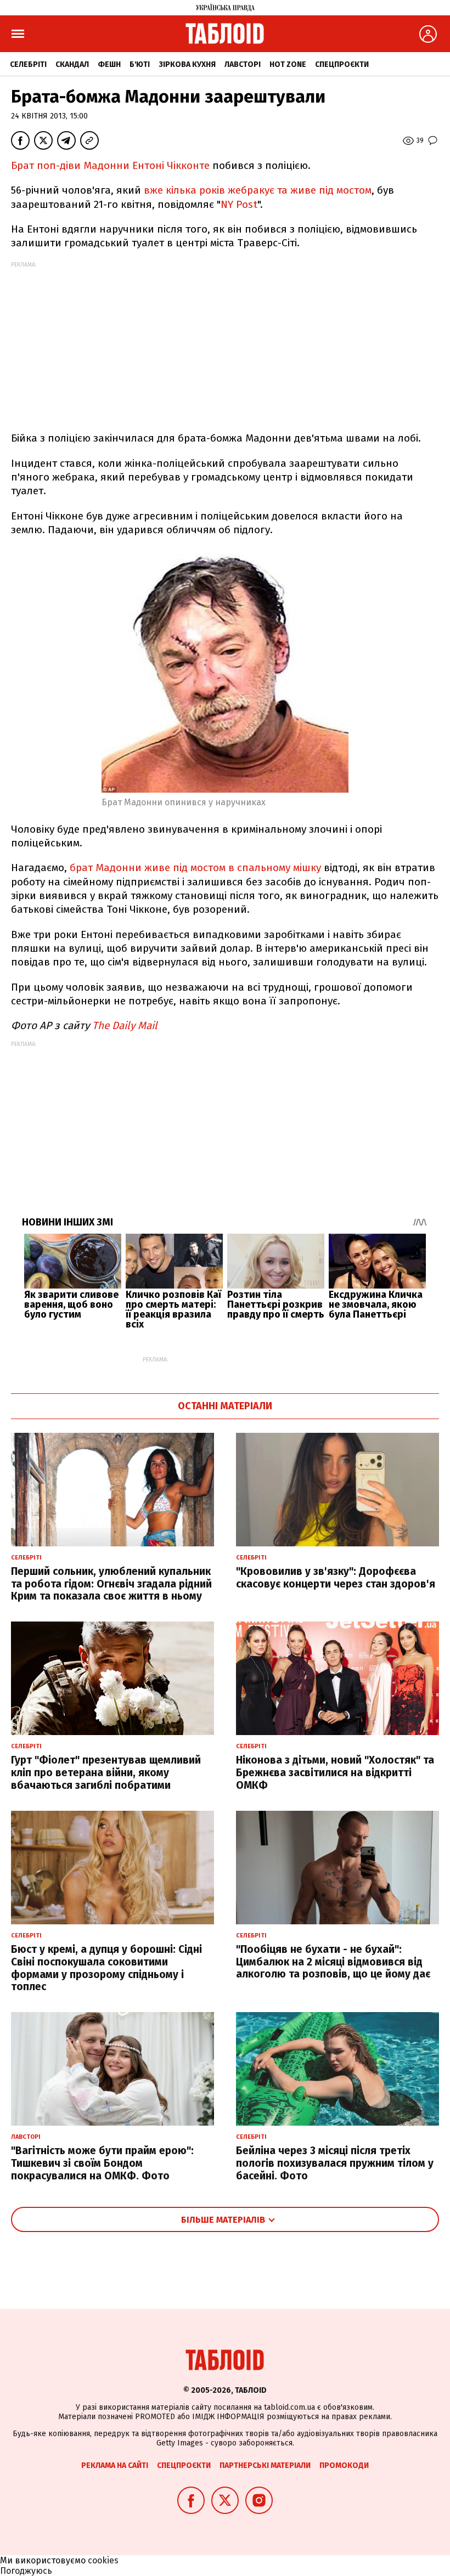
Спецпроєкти (342, 64)
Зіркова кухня (187, 64)
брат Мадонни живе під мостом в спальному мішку (195, 868)
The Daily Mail (125, 1026)
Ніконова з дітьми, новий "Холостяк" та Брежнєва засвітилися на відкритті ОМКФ (335, 1773)
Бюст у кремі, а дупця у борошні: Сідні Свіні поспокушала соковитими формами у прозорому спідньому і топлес (106, 1968)
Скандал (72, 64)
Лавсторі (243, 64)
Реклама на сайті (115, 2465)
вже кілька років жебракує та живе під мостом (258, 190)
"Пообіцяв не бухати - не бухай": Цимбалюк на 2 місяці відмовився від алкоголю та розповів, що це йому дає (333, 1962)
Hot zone (288, 64)
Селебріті (28, 64)
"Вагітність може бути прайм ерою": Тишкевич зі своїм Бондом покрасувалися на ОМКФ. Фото (102, 2163)
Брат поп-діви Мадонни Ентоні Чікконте (112, 165)
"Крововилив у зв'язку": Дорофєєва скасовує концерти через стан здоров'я (336, 1578)
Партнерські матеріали (265, 2465)
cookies (103, 2560)
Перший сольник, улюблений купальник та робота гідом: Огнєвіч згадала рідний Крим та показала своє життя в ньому (111, 1584)
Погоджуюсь (26, 2571)
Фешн (109, 64)
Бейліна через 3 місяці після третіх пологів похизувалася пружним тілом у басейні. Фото (335, 2163)
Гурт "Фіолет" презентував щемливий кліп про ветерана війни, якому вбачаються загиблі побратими (106, 1773)
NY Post (239, 204)
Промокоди (344, 2465)
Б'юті (140, 64)
